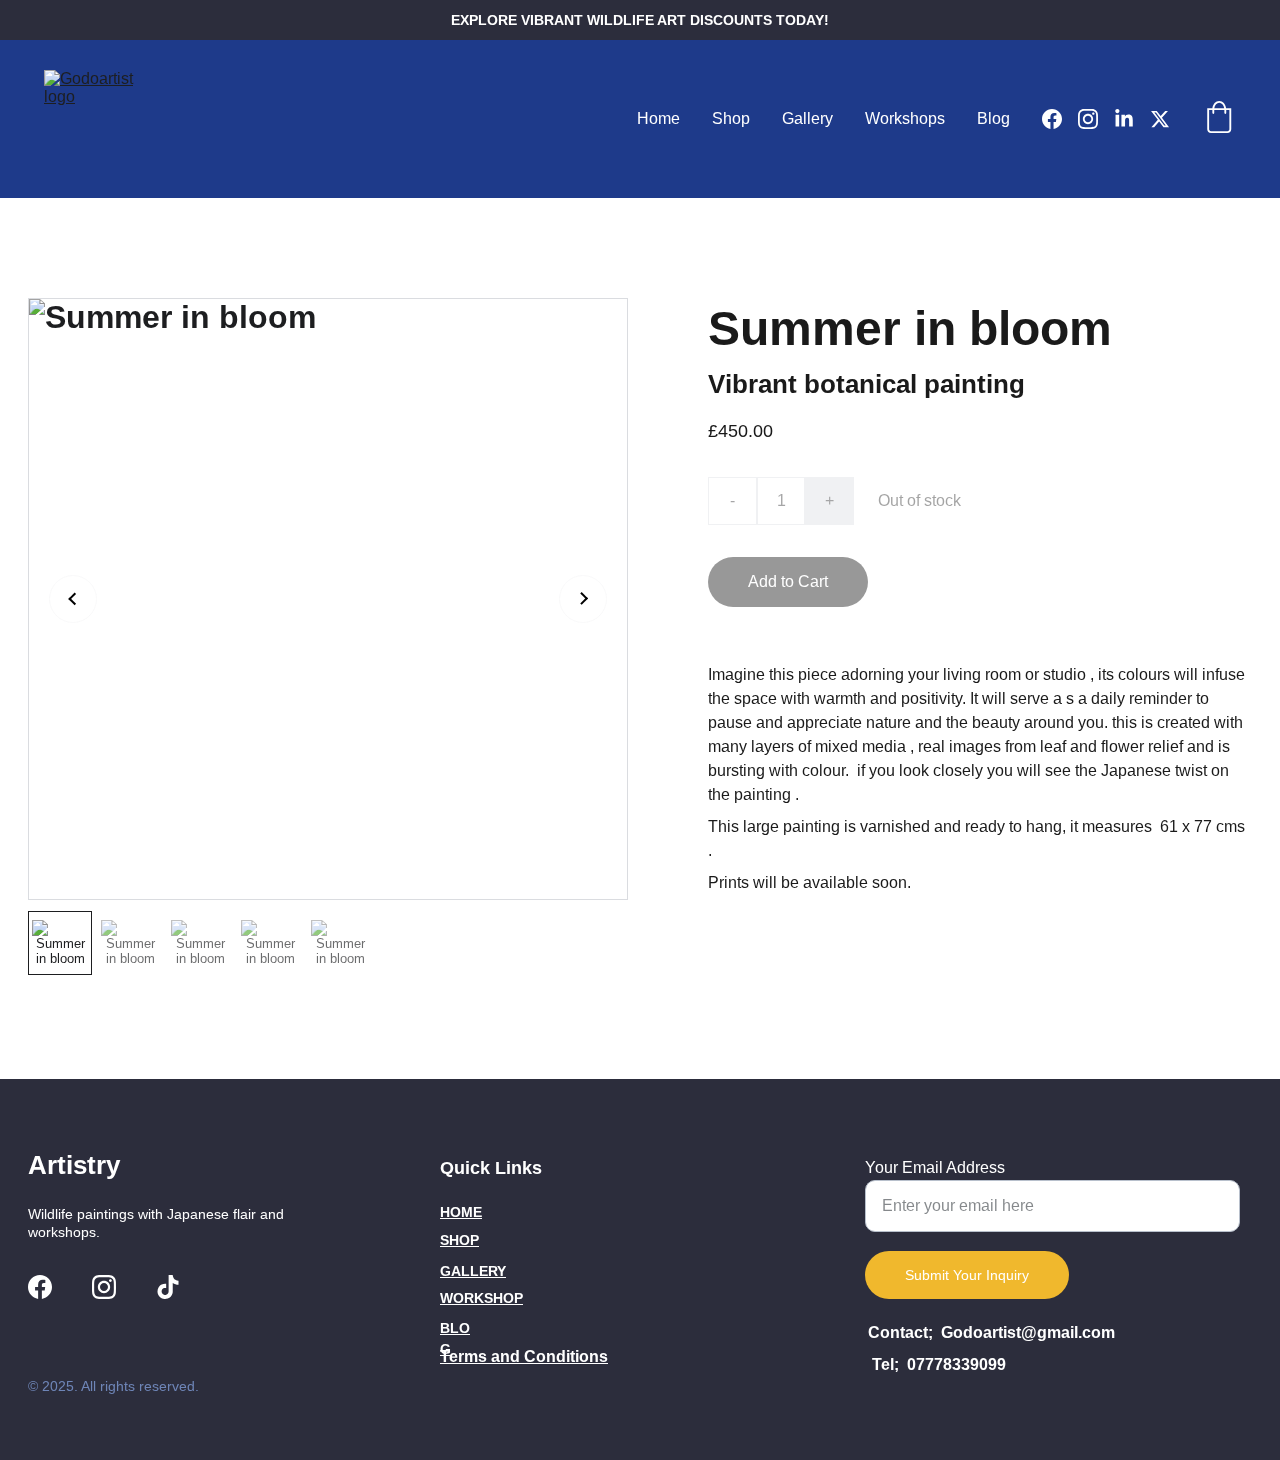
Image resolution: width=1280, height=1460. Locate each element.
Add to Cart (788, 581)
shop (459, 1240)
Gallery (807, 118)
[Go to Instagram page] (1096, 119)
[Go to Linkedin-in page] (1132, 119)
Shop (731, 118)
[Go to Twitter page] (1160, 119)
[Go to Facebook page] (1060, 119)
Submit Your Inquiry (967, 1275)
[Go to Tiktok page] (168, 1287)
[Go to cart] (1219, 119)
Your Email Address (935, 1167)
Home (658, 118)
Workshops (905, 118)
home (461, 1212)
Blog (993, 118)
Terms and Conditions (524, 1356)
